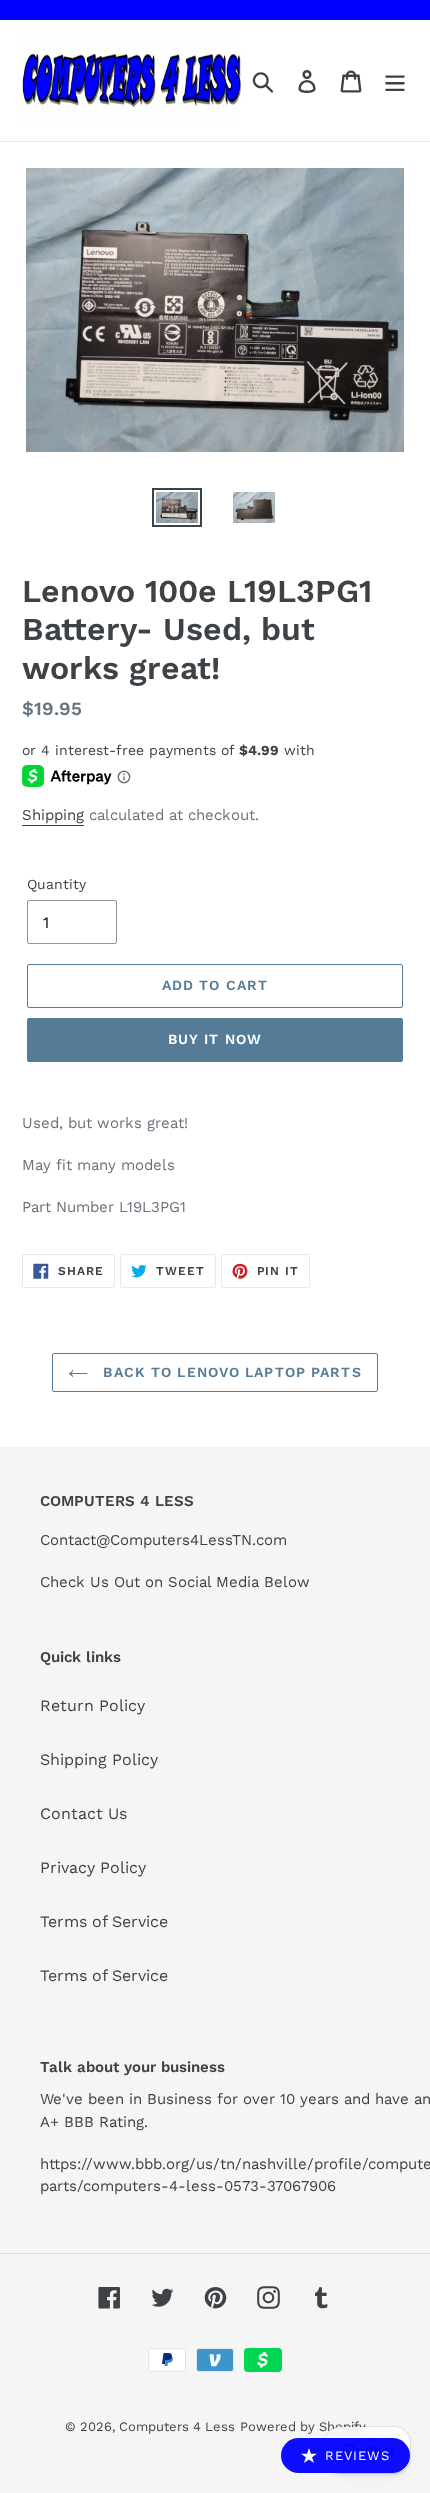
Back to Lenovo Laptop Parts (229, 1372)
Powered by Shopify (303, 2426)
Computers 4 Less (177, 2426)
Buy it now (215, 1039)
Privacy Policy (93, 1867)
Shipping (53, 815)
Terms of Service (104, 1921)
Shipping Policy (99, 1759)
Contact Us (83, 1813)
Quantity (56, 884)
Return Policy (92, 1705)
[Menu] (395, 80)
